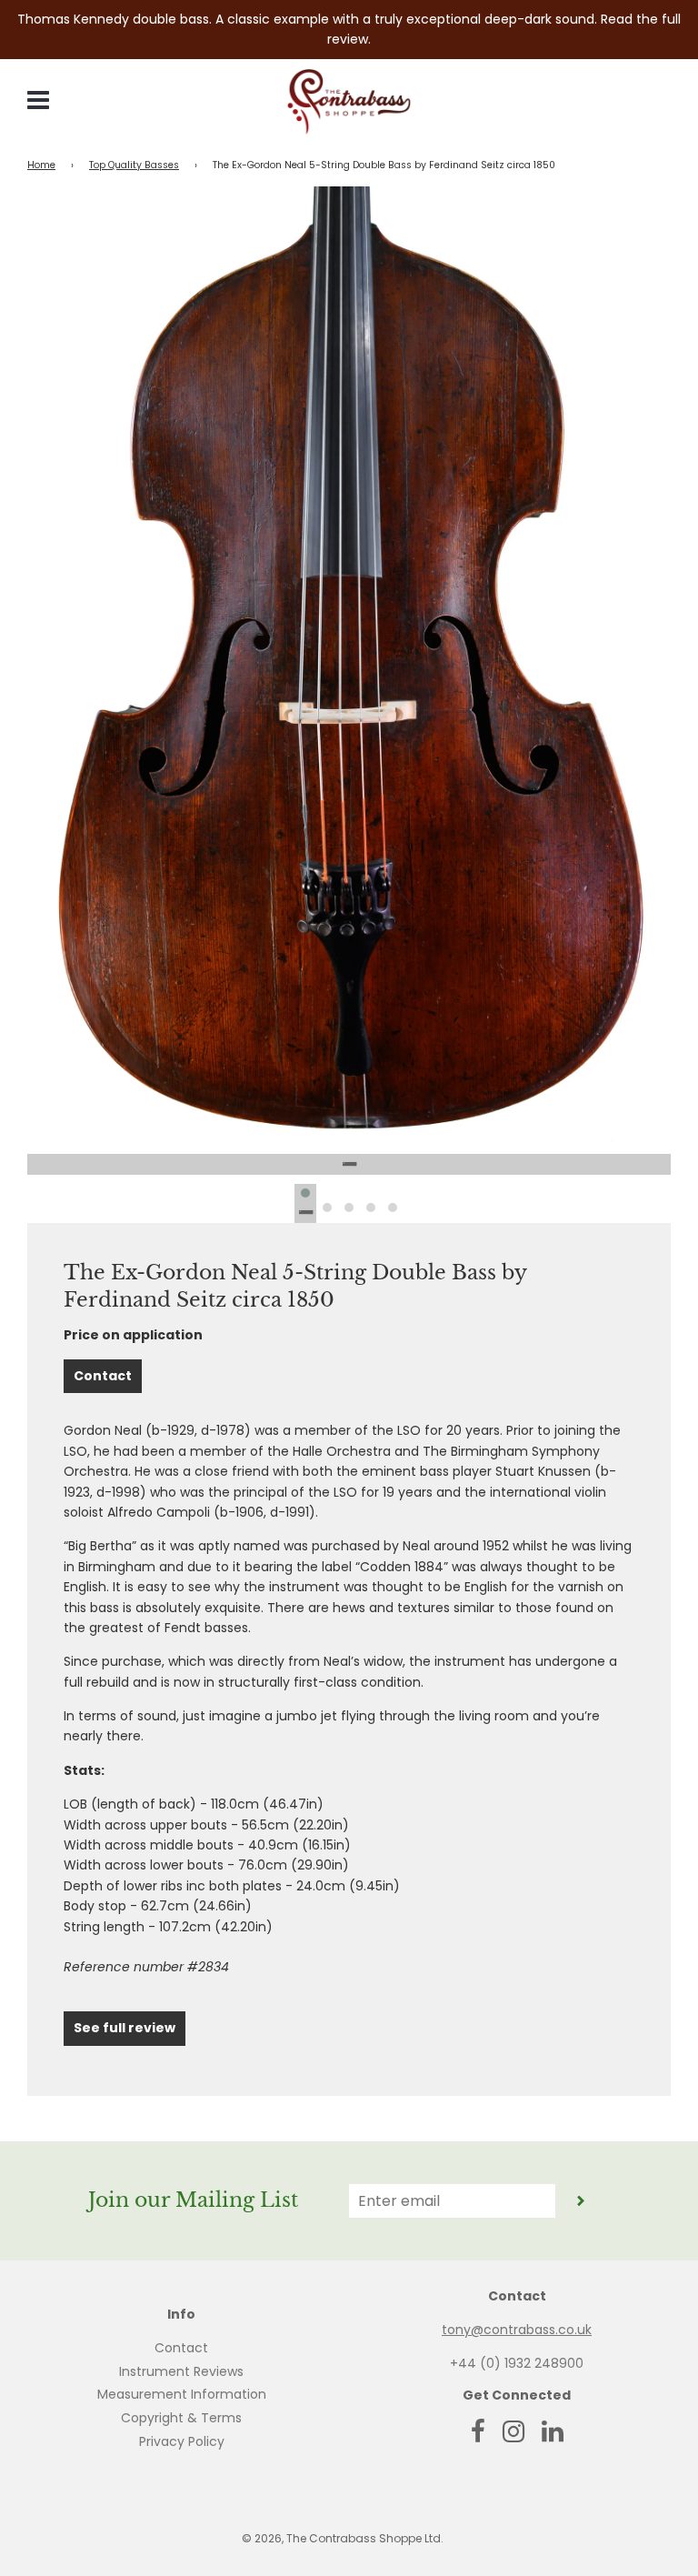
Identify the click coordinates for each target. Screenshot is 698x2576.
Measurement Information (182, 2394)
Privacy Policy (182, 2441)
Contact (103, 1376)
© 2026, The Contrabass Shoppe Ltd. (343, 2538)
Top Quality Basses (134, 165)
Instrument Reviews (181, 2371)
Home (41, 165)
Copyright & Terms (181, 2418)
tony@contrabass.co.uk (517, 2330)
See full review (125, 2028)
